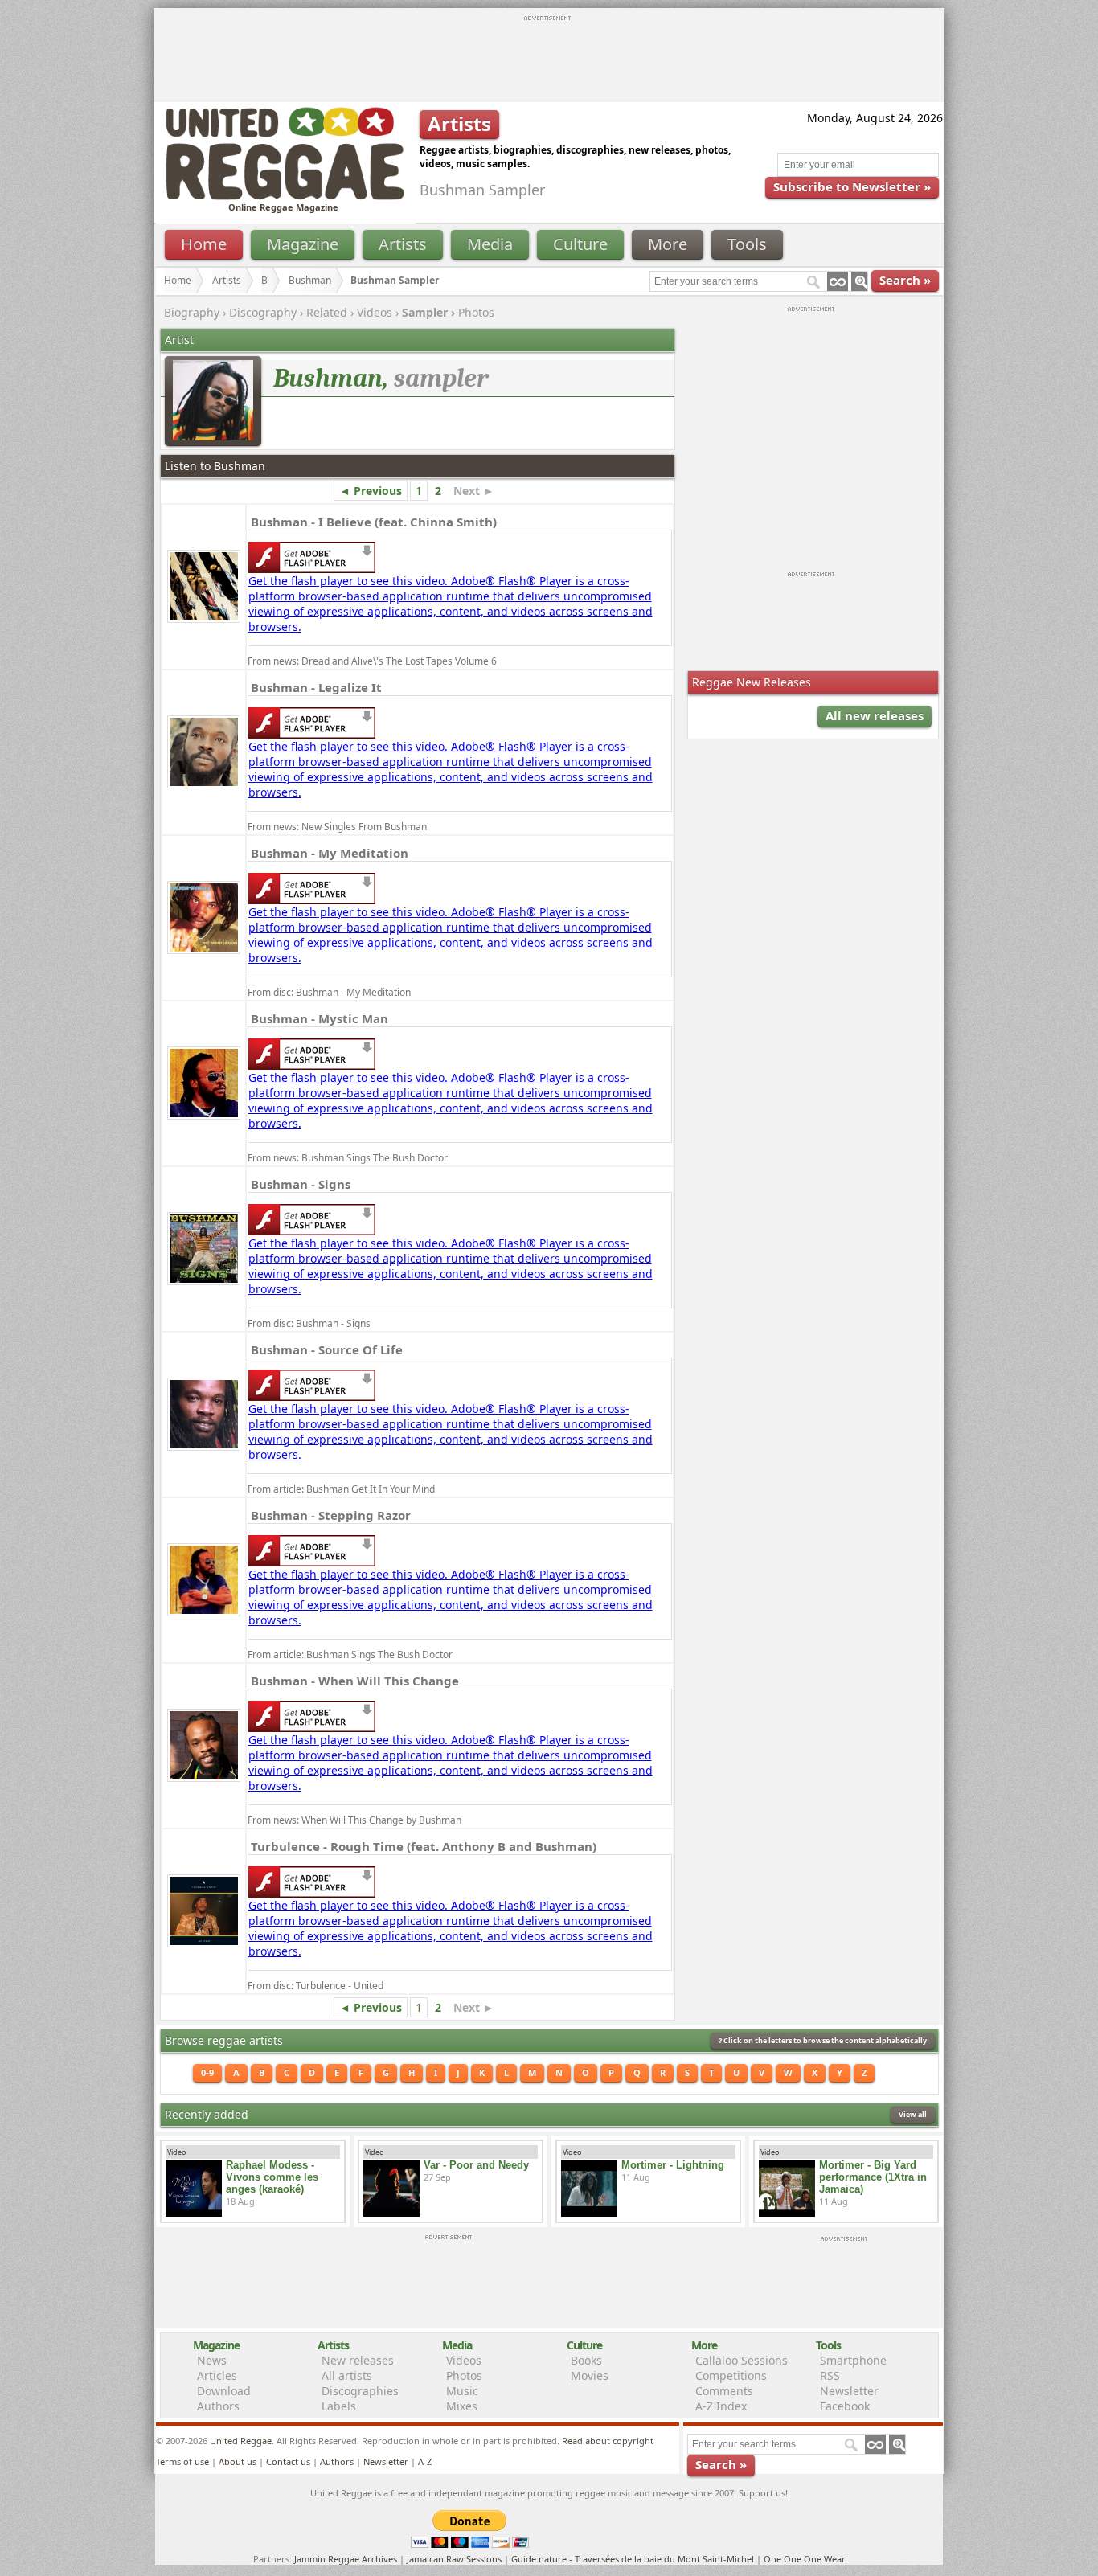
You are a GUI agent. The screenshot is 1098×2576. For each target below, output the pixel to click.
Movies (590, 2375)
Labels (339, 2406)
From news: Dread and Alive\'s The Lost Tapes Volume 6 (372, 661)
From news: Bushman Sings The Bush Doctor (348, 1158)
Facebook (845, 2406)
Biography (192, 312)
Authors (218, 2406)
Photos (476, 312)
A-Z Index (721, 2406)
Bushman (310, 280)
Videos (375, 312)
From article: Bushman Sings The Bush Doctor (350, 1655)
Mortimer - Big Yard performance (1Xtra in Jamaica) (873, 2177)
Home (204, 244)
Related (327, 312)
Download (224, 2391)
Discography (263, 312)
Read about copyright (608, 2441)
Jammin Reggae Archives (346, 2559)
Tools (747, 244)
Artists (403, 244)
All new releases (875, 715)
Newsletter (849, 2391)
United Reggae (241, 2441)
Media (490, 244)
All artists (347, 2375)
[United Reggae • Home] (285, 197)
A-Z (425, 2461)
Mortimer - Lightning (673, 2165)
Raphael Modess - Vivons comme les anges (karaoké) (272, 2177)
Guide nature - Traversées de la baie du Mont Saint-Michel (633, 2559)
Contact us (288, 2461)
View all (913, 2114)
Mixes (462, 2406)
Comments (724, 2391)
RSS (830, 2375)
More (668, 244)
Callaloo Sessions (742, 2360)
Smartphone (853, 2360)
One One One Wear (805, 2559)
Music (462, 2391)
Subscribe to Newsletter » (852, 186)
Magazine (303, 244)
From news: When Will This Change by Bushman (354, 1820)
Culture (580, 244)
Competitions (731, 2375)
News (212, 2360)
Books (586, 2360)
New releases (358, 2360)
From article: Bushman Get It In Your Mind (341, 1489)
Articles (217, 2375)
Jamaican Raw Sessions (454, 2559)
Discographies (360, 2391)
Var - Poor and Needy (476, 2165)
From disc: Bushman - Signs (309, 1323)
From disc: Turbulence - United (315, 1986)
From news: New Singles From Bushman (337, 827)
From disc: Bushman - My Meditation (329, 992)
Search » (905, 280)
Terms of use (182, 2461)
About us (238, 2461)
